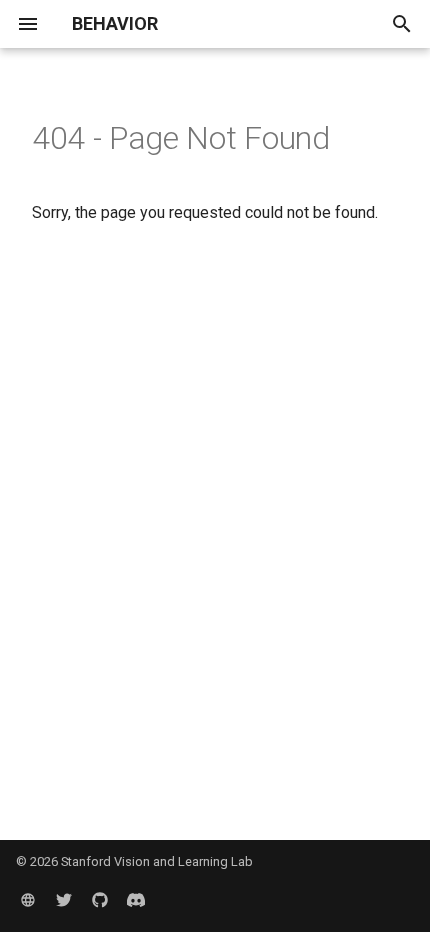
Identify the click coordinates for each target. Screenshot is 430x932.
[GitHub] (100, 900)
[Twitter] (64, 900)
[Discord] (136, 900)
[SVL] (28, 900)
